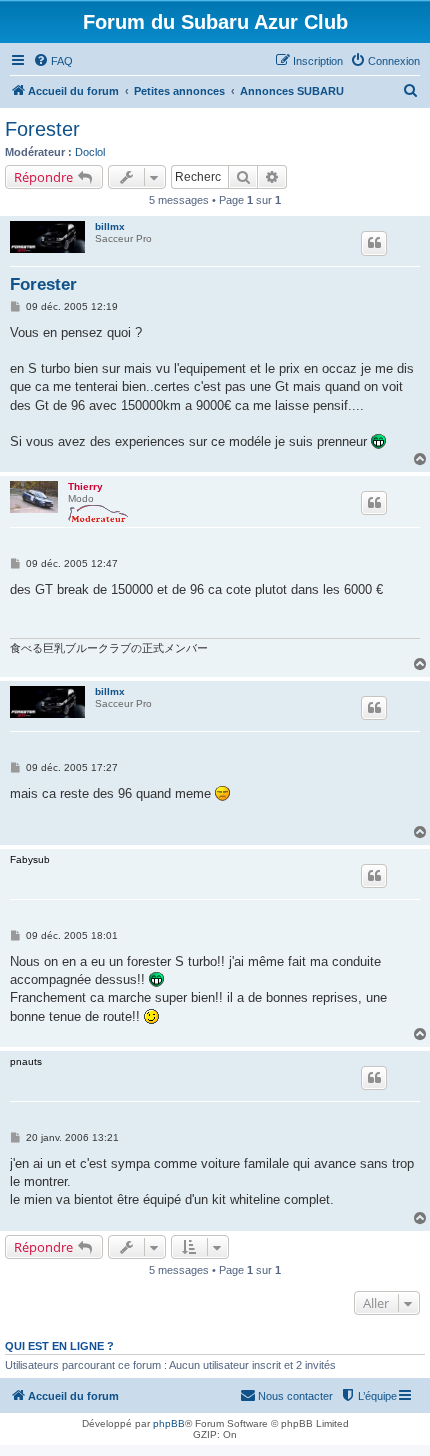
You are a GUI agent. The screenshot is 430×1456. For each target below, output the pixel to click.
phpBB (169, 1423)
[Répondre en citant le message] (374, 243)
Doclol (90, 152)
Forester (42, 129)
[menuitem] (53, 61)
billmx (110, 226)
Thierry (85, 486)
